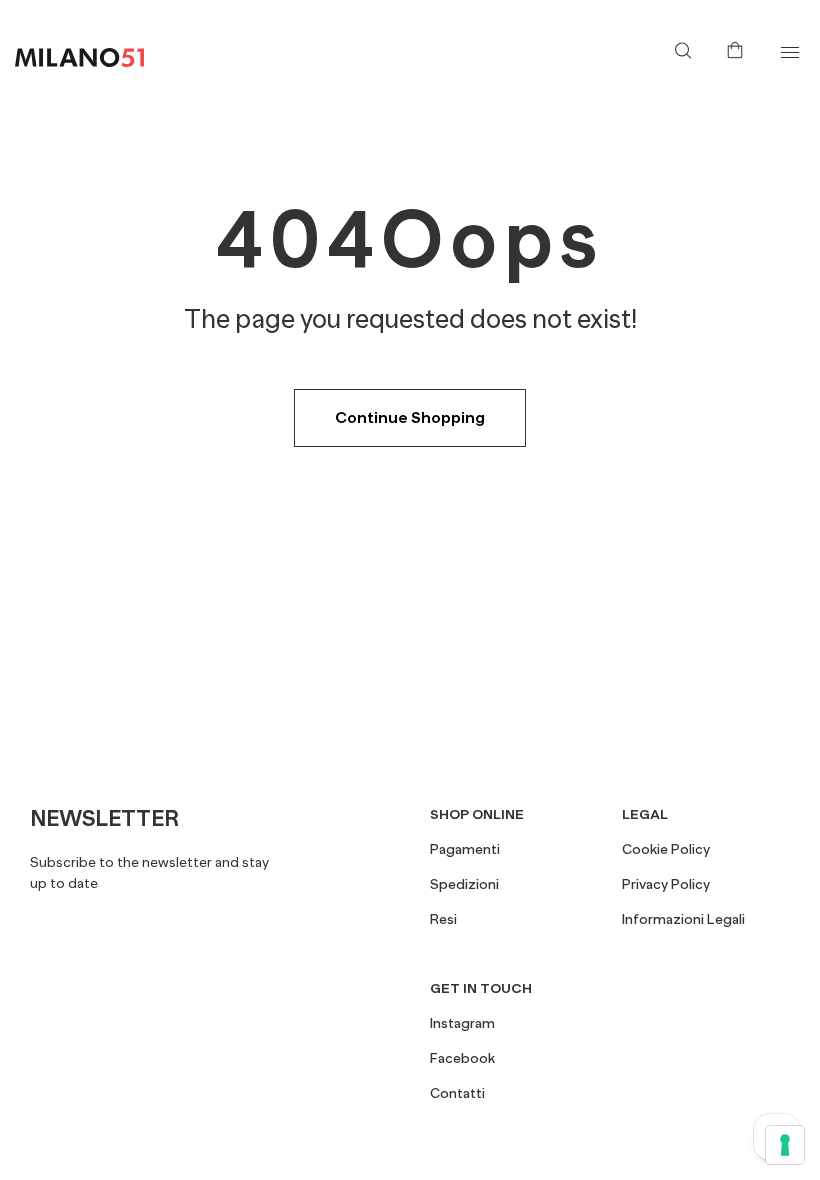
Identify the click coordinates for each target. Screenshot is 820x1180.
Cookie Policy (666, 849)
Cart (739, 48)
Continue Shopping (410, 418)
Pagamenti (465, 849)
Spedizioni (464, 884)
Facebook (462, 1058)
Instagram (462, 1023)
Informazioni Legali (683, 919)
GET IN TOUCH (481, 988)
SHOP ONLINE (477, 814)
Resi (443, 919)
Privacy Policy (666, 884)
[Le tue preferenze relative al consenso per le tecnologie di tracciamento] (785, 1145)
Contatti (457, 1093)
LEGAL (645, 814)
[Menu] (789, 52)
